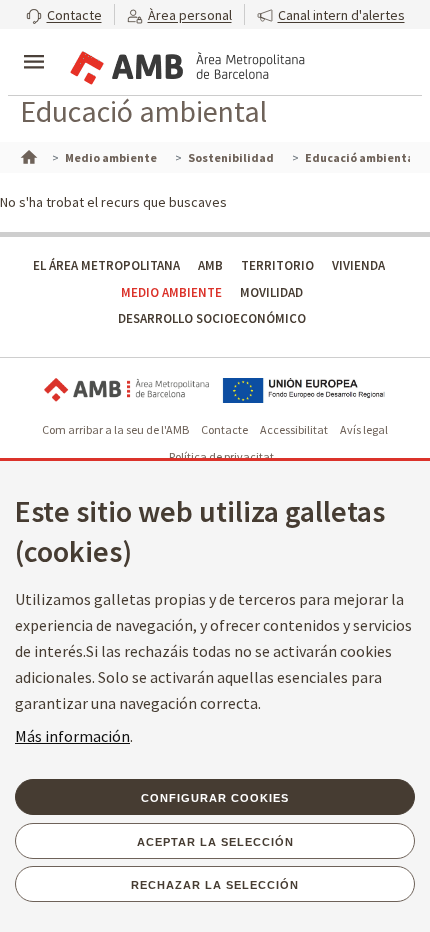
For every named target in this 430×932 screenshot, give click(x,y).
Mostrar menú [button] (34, 45)
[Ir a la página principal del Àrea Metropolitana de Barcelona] (186, 64)
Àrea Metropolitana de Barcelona (126, 390)
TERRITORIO (277, 265)
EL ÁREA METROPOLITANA (106, 265)
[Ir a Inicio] (27, 155)
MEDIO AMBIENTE (171, 292)
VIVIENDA (358, 265)
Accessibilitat (294, 429)
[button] (64, 14)
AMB (210, 265)
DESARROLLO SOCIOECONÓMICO (212, 318)
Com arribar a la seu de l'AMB (115, 429)
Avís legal (364, 429)
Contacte (224, 429)
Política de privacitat (221, 456)
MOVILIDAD (271, 292)
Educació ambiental (143, 111)
